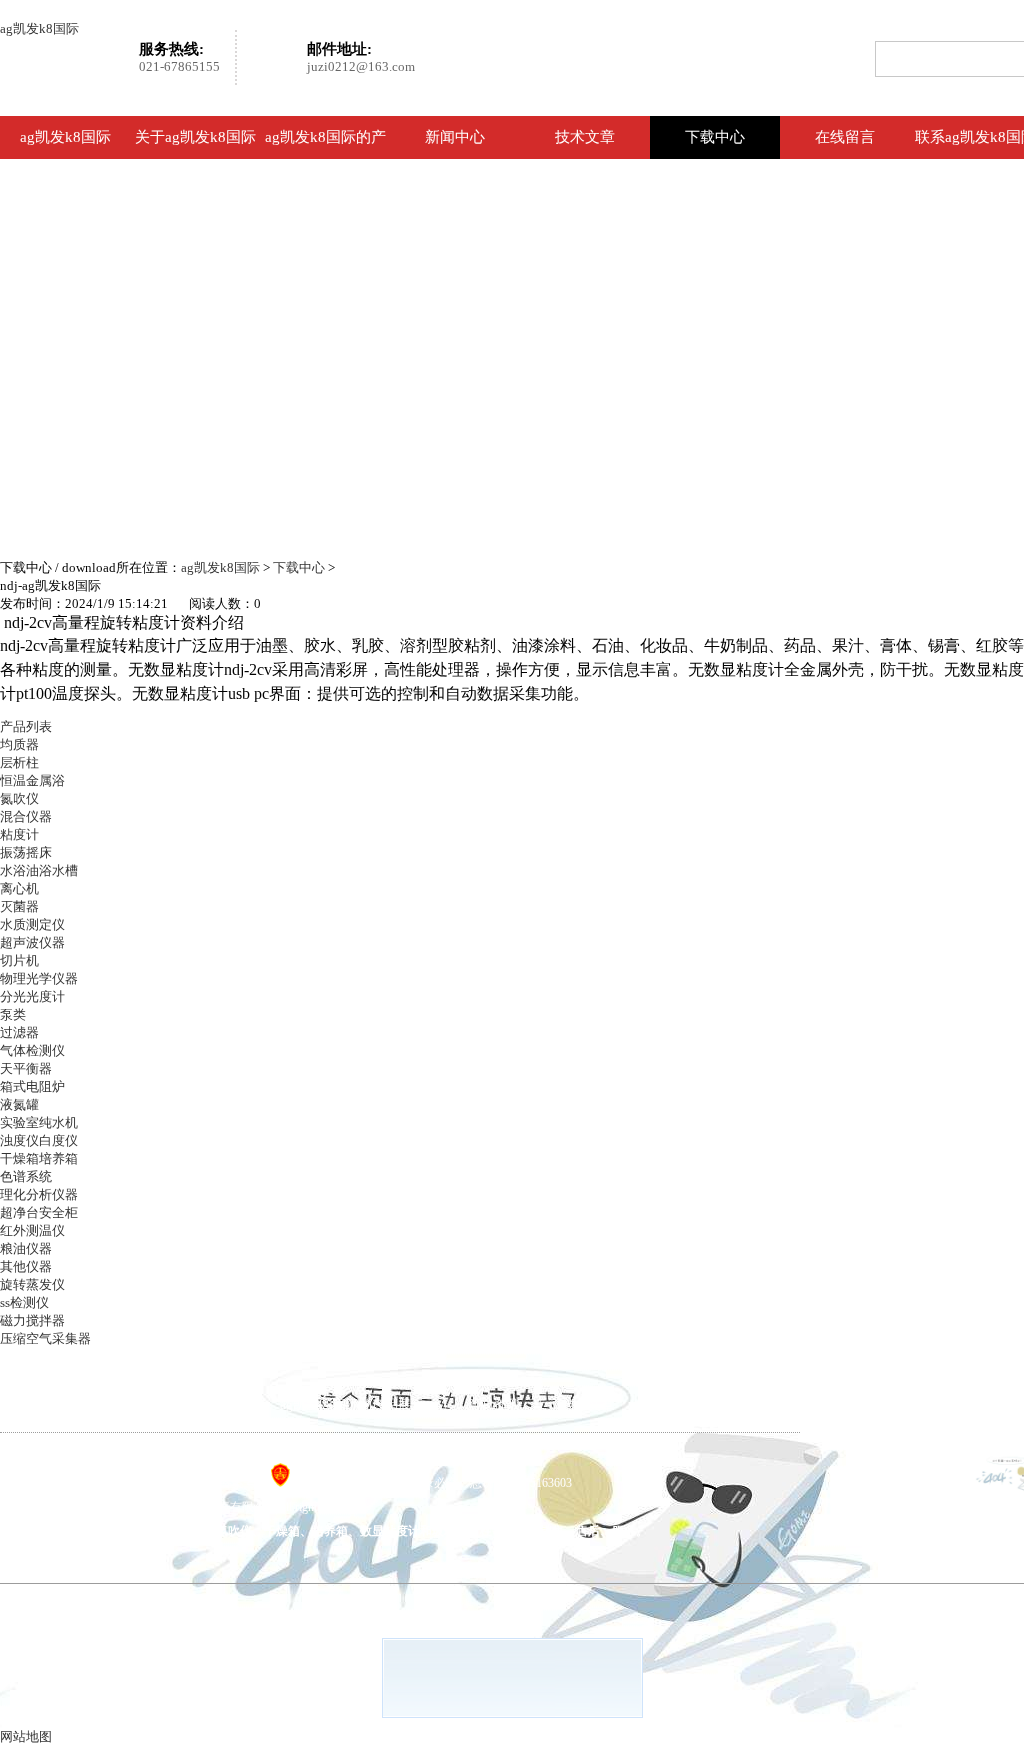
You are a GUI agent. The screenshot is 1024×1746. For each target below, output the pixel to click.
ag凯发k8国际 (39, 28)
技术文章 (585, 137)
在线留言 (845, 137)
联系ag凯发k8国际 (157, 1458)
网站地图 (26, 1736)
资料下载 (683, 1404)
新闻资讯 (493, 1404)
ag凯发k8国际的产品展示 (325, 158)
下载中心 (715, 137)
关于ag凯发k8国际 (195, 137)
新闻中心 (455, 137)
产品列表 (26, 726)
